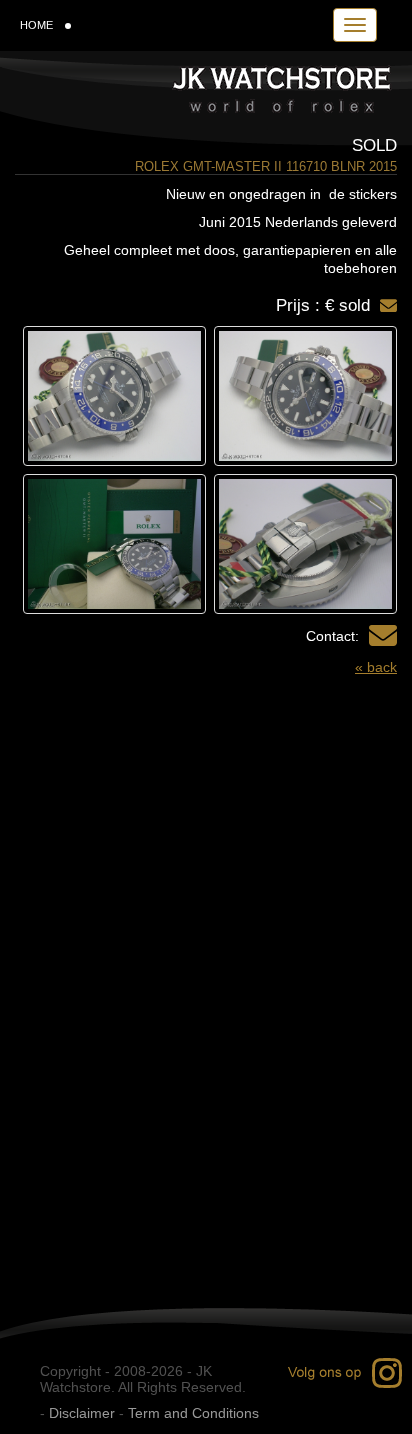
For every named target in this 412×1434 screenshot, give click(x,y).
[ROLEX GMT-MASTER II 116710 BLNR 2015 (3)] (305, 544)
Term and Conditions (193, 1413)
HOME (36, 25)
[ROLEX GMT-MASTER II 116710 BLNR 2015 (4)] (114, 544)
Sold (374, 145)
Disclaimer (82, 1413)
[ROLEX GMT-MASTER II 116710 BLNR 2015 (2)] (114, 396)
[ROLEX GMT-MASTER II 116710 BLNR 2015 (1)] (305, 396)
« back (376, 667)
